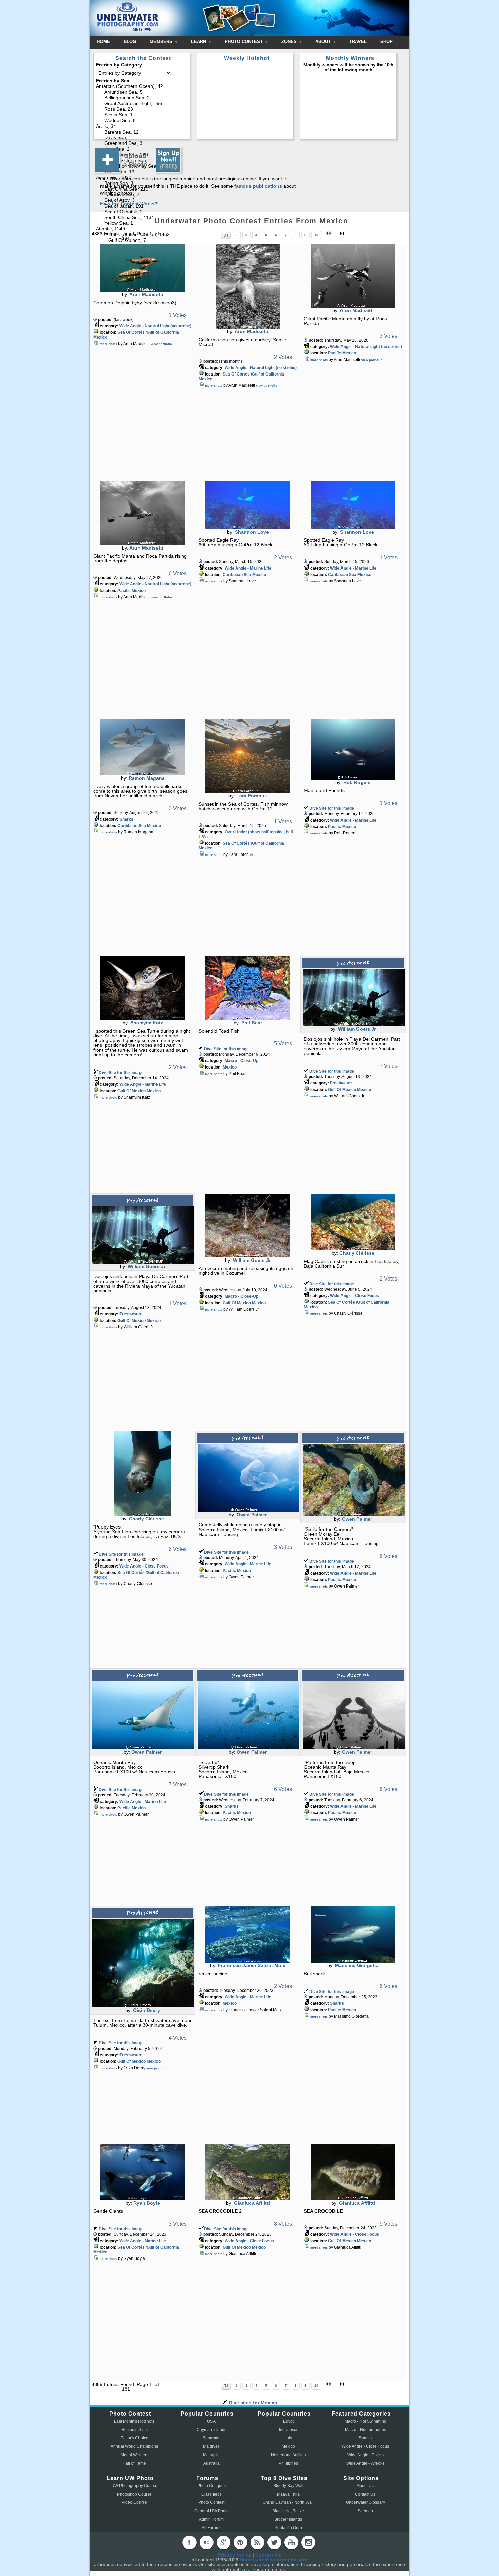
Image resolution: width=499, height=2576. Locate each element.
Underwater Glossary (365, 2502)
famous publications (258, 186)
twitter (274, 2542)
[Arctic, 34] (142, 127)
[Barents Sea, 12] (142, 132)
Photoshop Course (134, 2494)
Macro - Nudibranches (365, 2430)
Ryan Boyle (147, 2203)
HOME (103, 42)
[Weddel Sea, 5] (142, 121)
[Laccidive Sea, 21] (142, 195)
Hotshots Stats (134, 2430)
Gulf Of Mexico (132, 1091)
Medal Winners (134, 2455)
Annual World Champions (134, 2446)
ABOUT (324, 42)
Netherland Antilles (288, 2455)
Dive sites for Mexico (252, 2403)
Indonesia (288, 2430)
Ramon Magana (147, 778)
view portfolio (161, 344)
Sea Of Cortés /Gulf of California (148, 332)
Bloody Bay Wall (288, 2486)
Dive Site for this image (332, 808)
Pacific (335, 353)
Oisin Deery (146, 2010)
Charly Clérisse (357, 1253)
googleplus (223, 2542)
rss (257, 2542)
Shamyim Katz (147, 1023)
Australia (211, 2463)
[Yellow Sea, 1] (142, 223)
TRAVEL (358, 42)
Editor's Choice (134, 2438)
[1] (226, 235)
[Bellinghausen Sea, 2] (142, 98)
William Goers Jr (357, 1029)
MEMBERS (162, 42)
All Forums (211, 2528)
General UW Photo (211, 2511)
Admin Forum (211, 2519)
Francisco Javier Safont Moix (252, 1965)
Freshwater (341, 1083)
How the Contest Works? (129, 204)
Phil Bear (252, 1023)
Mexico (100, 337)
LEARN (199, 42)
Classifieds (211, 2494)
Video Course (134, 2502)
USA (211, 2421)
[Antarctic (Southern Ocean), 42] (142, 87)
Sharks (126, 819)
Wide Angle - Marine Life (248, 568)
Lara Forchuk (252, 796)
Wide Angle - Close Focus (355, 1296)
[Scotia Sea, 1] (142, 115)
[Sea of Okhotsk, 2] (142, 212)
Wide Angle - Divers (365, 2455)
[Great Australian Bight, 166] (142, 104)
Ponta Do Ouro (288, 2528)
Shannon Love (252, 532)
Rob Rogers (357, 782)
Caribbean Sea (237, 575)
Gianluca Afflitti (252, 2203)
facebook (189, 2542)
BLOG (130, 42)
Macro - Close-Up (242, 1061)
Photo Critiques (211, 2486)
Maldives (211, 2446)
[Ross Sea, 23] (142, 109)
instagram (308, 2542)
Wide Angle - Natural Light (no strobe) (155, 326)
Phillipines (288, 2463)
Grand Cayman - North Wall (288, 2502)
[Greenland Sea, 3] (142, 144)
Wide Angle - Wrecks (365, 2463)
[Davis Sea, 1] (142, 138)
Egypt (288, 2421)
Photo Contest (211, 2502)
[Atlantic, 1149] (142, 229)
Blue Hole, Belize (288, 2511)
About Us (365, 2486)
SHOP (386, 42)
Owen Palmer (252, 1515)
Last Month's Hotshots (134, 2421)
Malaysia (211, 2455)
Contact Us (365, 2494)
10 (316, 235)
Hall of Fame (134, 2463)
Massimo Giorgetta (357, 1965)
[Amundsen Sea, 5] (142, 92)
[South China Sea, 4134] (142, 218)
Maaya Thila (288, 2494)
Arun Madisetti (146, 294)
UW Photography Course (134, 2486)
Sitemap (365, 2511)
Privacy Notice (235, 2555)
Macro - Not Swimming (365, 2421)
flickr (206, 2542)
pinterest (240, 2542)
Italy (288, 2438)
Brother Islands (288, 2519)
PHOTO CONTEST (244, 42)
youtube (291, 2542)
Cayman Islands (211, 2430)
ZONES (290, 42)
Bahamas (211, 2438)
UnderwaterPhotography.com (273, 2560)
